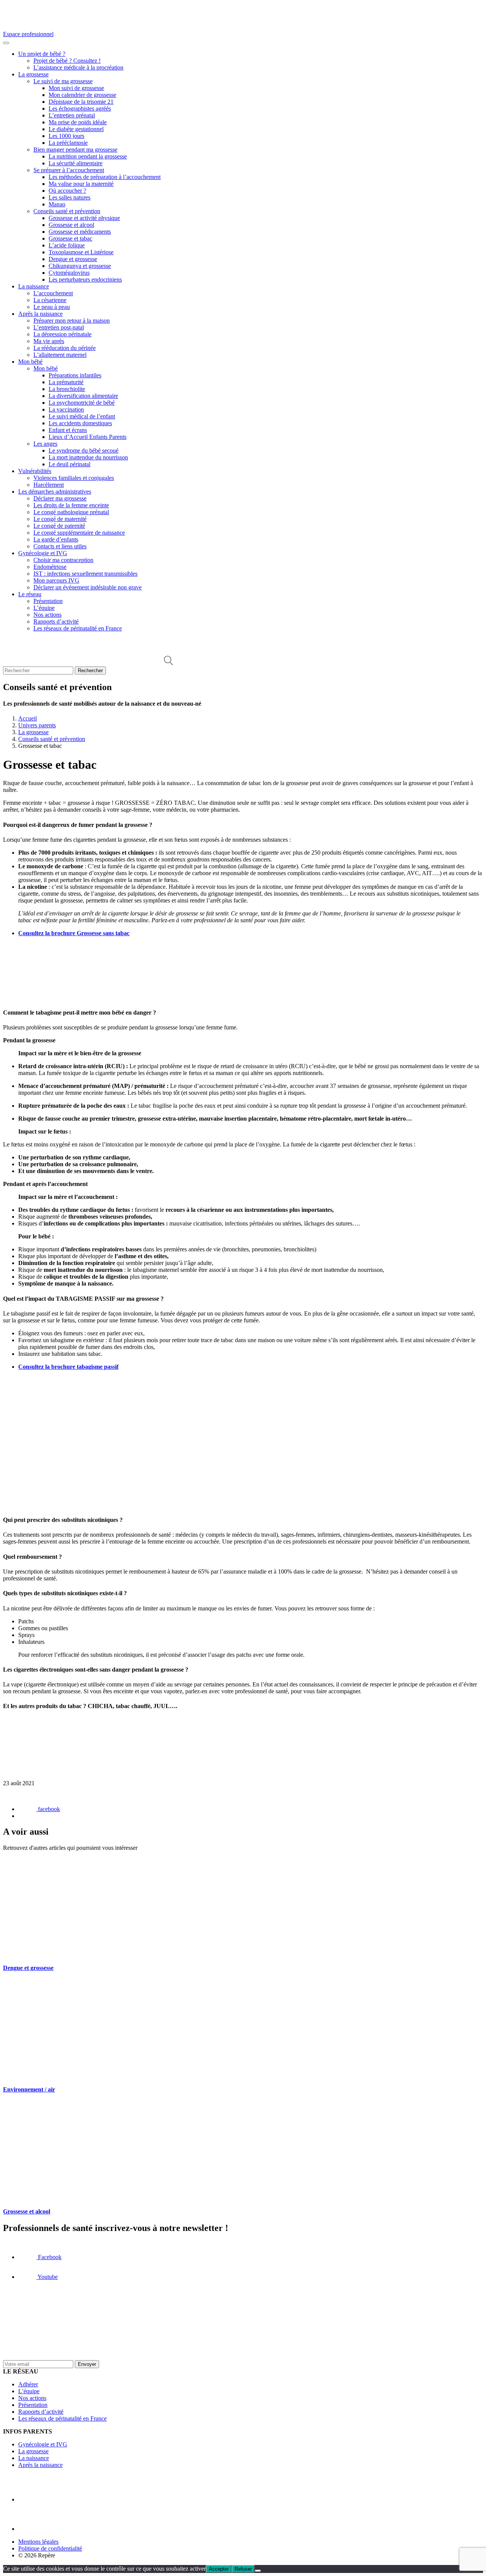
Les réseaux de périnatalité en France (78, 628)
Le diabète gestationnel (76, 129)
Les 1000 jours (66, 136)
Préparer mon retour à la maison (72, 321)
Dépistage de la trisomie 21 (81, 102)
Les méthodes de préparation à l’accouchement (105, 177)
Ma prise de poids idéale (78, 122)
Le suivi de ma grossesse (63, 81)
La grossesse (33, 74)
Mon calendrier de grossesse (82, 95)
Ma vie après (49, 341)
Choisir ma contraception (63, 560)
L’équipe (44, 608)
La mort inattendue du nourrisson (88, 457)
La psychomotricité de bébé (82, 403)
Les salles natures (69, 197)
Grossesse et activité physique (84, 218)
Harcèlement (49, 485)
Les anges (45, 444)
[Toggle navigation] (6, 43)
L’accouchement (53, 293)
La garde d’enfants (56, 539)
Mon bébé (30, 362)
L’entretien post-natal (59, 327)
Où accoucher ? (67, 191)
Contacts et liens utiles (60, 546)
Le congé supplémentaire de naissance (79, 533)
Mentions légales (38, 2542)
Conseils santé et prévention (67, 211)
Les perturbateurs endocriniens (85, 279)
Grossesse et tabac (70, 238)
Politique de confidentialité (50, 2548)
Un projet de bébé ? (42, 54)
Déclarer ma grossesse (60, 498)
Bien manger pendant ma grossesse (75, 150)
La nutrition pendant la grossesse (88, 156)
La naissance (34, 286)
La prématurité (66, 382)
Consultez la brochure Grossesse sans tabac (74, 933)
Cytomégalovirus (69, 273)
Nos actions (47, 615)
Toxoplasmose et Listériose (81, 252)
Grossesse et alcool (71, 225)
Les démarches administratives (55, 492)
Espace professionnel (28, 34)
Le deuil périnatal (69, 464)
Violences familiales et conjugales (74, 478)
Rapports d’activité (56, 621)
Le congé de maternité (60, 519)
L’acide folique (67, 245)
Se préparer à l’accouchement (69, 170)
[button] (168, 663)
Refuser (243, 2569)
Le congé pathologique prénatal (71, 512)
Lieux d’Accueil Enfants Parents (88, 437)
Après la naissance (40, 314)
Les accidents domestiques (80, 423)
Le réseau (30, 594)
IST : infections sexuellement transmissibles (85, 574)
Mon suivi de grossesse (76, 88)
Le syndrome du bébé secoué (84, 450)
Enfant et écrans (68, 430)
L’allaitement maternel (60, 355)
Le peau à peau (52, 307)
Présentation (48, 601)
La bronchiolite (67, 389)
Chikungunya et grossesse (80, 266)
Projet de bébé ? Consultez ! (67, 61)
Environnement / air (29, 2089)
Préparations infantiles (75, 375)
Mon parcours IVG (56, 580)
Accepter (219, 2569)
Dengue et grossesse (73, 259)
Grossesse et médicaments (80, 232)
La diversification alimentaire (83, 396)
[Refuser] (258, 2571)
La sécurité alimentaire (76, 163)
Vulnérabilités (35, 471)
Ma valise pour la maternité (81, 184)
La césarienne (50, 300)
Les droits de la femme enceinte (71, 505)
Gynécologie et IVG (43, 553)
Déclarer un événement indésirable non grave (88, 587)
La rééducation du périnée (65, 348)
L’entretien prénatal (72, 115)
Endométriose (50, 567)
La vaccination (66, 409)
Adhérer (28, 2384)
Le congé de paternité (59, 526)
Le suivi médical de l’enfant (82, 416)
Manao (57, 204)
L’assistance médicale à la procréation (78, 67)
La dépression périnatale (62, 334)
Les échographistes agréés (80, 108)
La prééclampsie (68, 143)
